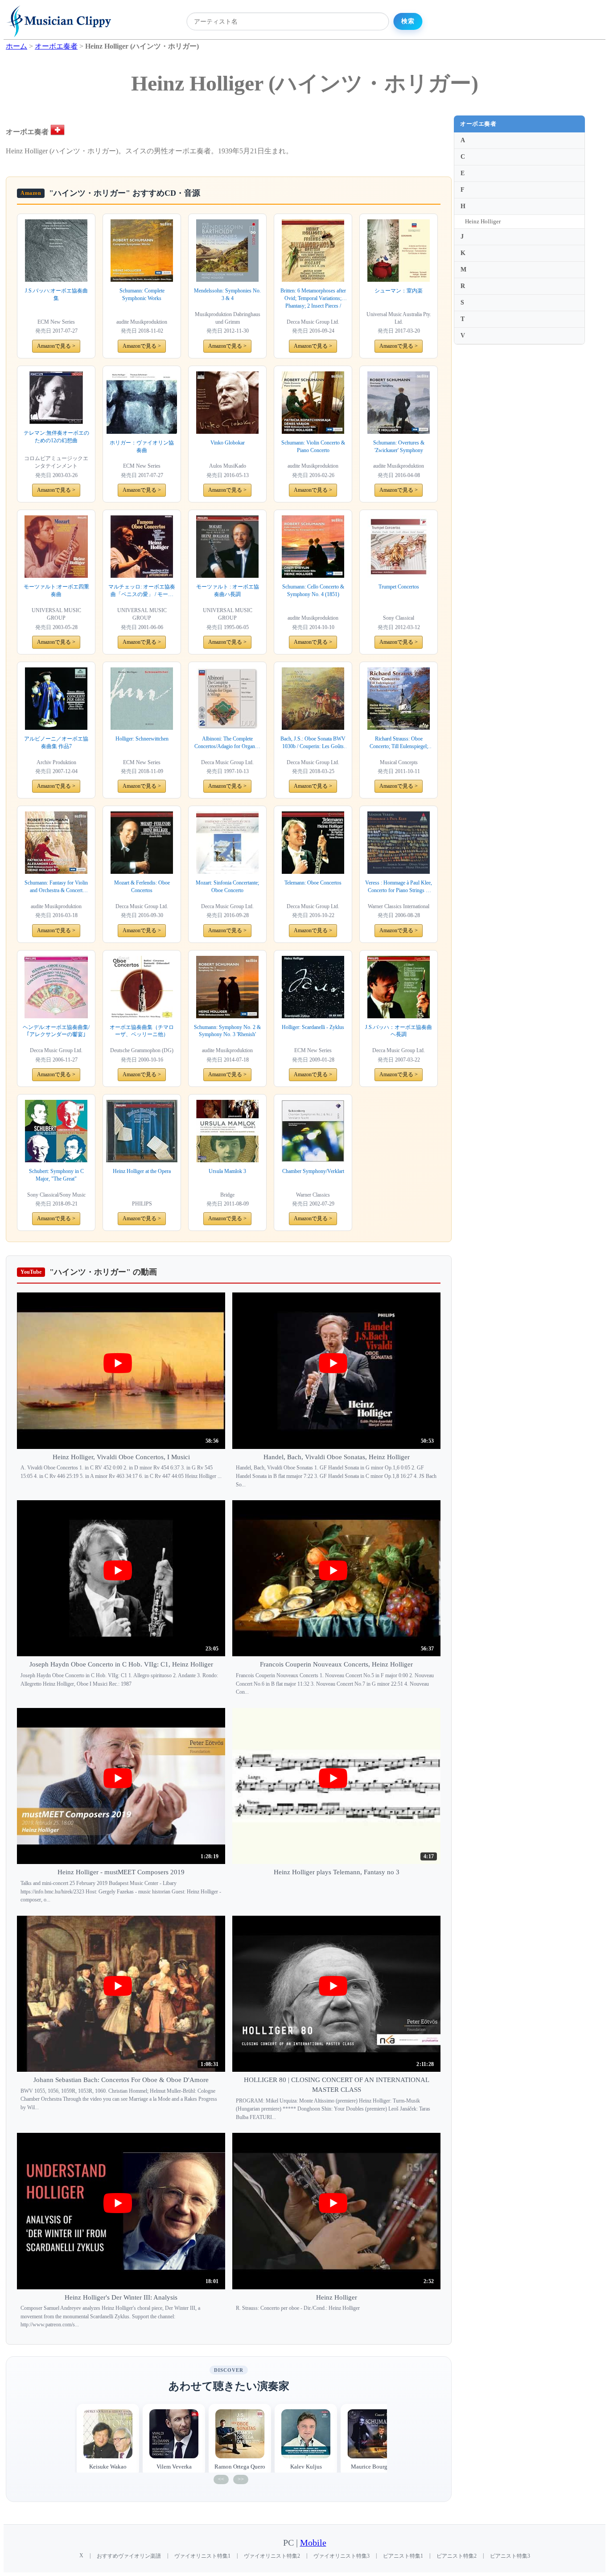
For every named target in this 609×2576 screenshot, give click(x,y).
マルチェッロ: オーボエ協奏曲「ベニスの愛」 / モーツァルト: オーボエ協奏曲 (142, 591)
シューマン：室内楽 (399, 291)
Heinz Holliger (483, 221)
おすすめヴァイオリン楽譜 (129, 2556)
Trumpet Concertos (399, 587)
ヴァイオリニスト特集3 (342, 2556)
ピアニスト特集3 (510, 2556)
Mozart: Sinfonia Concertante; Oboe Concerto (227, 887)
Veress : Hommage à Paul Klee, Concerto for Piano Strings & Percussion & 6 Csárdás (399, 887)
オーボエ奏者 (478, 124)
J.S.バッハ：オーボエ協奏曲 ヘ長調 (399, 1031)
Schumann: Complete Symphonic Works (142, 294)
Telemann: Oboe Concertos (313, 883)
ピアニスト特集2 (457, 2556)
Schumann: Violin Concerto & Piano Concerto (313, 446)
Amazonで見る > (56, 346)
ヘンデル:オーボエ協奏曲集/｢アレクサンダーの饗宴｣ (56, 1031)
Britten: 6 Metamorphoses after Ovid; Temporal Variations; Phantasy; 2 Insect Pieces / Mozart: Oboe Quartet (313, 299)
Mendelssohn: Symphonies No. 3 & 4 (227, 294)
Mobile (313, 2543)
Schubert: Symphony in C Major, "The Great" (56, 1175)
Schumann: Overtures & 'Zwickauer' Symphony (399, 446)
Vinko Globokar (228, 443)
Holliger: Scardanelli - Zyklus (313, 1027)
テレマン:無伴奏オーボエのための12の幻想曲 (56, 437)
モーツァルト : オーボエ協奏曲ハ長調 (228, 591)
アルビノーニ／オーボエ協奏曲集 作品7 (56, 743)
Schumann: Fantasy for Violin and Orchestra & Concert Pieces (56, 887)
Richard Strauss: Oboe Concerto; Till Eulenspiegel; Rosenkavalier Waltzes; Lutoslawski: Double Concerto (399, 743)
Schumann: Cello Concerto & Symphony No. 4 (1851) (313, 591)
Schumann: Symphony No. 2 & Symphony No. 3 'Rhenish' (227, 1031)
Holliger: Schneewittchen (142, 739)
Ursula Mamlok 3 (227, 1171)
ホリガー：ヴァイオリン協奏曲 (142, 446)
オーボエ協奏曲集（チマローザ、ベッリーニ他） (142, 1031)
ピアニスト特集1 (403, 2556)
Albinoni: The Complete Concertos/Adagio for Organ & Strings (227, 743)
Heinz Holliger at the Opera (142, 1171)
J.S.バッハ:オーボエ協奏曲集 (56, 294)
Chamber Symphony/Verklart (313, 1171)
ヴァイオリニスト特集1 (202, 2556)
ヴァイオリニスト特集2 (272, 2556)
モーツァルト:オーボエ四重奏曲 (56, 591)
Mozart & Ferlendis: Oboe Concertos (142, 887)
